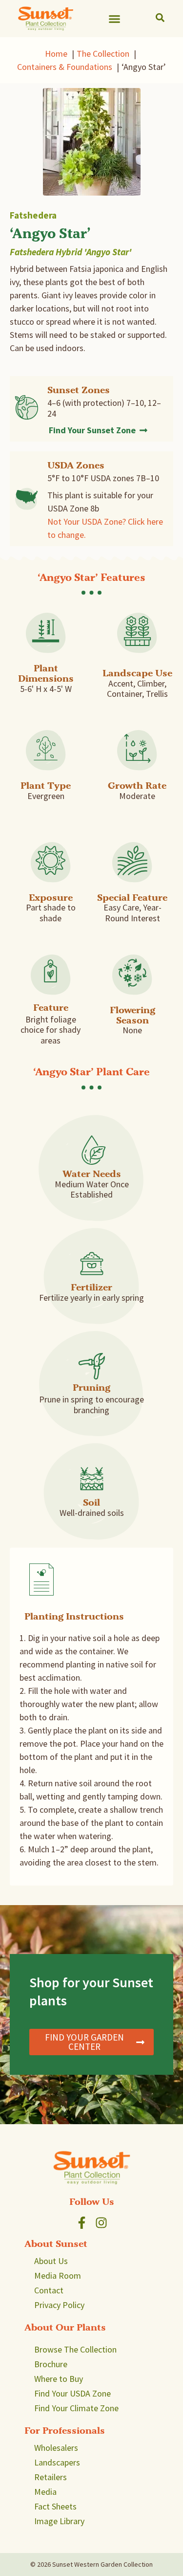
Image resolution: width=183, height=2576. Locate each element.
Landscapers (57, 2462)
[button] (115, 19)
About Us (51, 2261)
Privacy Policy (59, 2305)
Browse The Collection (75, 2349)
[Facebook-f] (82, 2223)
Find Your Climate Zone (76, 2408)
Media (45, 2492)
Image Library (59, 2521)
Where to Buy (59, 2379)
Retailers (51, 2477)
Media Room (58, 2276)
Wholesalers (56, 2448)
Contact (49, 2290)
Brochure (51, 2364)
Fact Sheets (55, 2506)
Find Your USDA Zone (72, 2393)
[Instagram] (101, 2223)
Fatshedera (33, 215)
